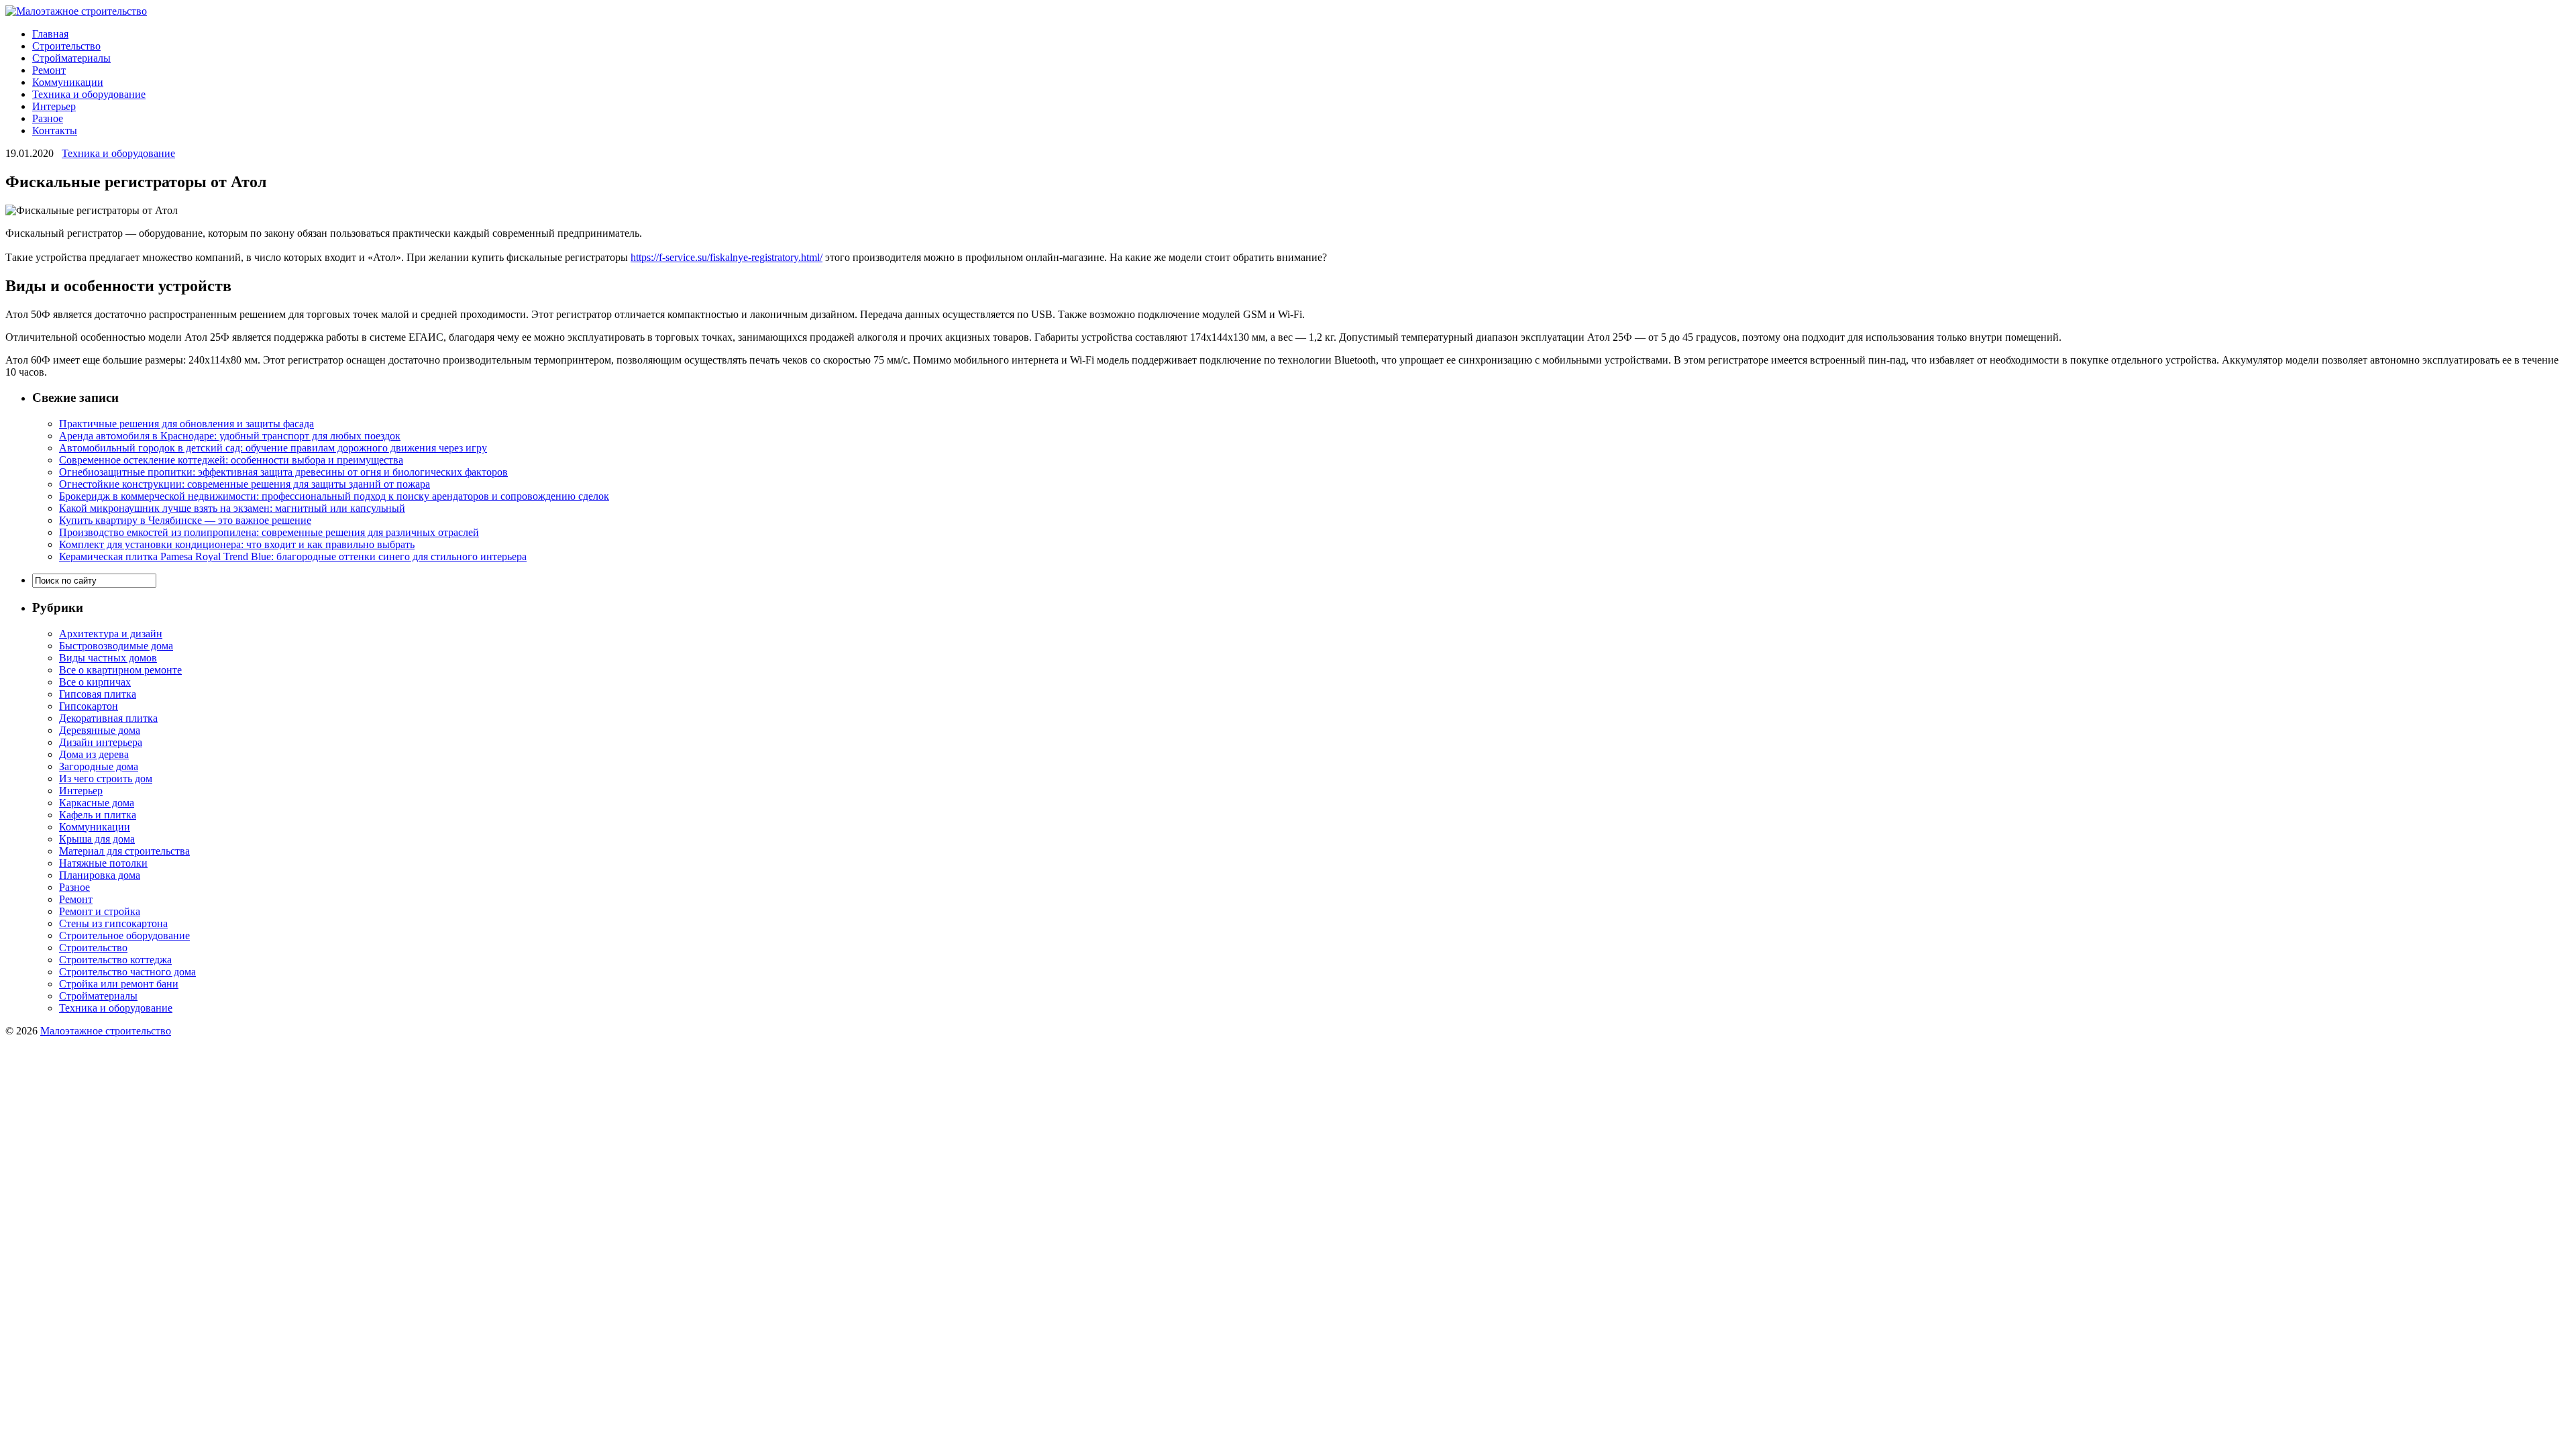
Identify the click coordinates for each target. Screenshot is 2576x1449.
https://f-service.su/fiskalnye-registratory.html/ (727, 257)
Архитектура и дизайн (111, 634)
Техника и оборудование (89, 94)
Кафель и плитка (98, 815)
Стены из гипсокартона (113, 923)
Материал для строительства (124, 851)
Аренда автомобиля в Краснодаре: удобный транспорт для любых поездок (230, 436)
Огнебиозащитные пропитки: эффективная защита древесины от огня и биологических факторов (283, 472)
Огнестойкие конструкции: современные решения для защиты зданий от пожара (245, 484)
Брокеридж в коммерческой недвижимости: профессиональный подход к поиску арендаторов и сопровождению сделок (334, 496)
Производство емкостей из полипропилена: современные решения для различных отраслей (269, 532)
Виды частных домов (108, 658)
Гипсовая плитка (98, 694)
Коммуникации (68, 82)
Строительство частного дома (127, 972)
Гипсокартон (89, 706)
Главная (50, 34)
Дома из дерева (94, 754)
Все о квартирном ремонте (120, 670)
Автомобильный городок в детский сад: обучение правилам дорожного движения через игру (273, 448)
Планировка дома (100, 875)
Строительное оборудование (124, 935)
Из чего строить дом (106, 779)
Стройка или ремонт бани (119, 984)
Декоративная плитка (108, 718)
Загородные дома (99, 766)
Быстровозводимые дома (116, 646)
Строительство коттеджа (115, 960)
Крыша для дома (97, 839)
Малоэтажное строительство (106, 1031)
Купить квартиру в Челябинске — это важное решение (185, 520)
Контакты (55, 130)
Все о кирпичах (95, 682)
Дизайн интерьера (101, 742)
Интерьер (54, 106)
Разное (48, 118)
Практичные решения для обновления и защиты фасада (186, 424)
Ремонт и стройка (100, 911)
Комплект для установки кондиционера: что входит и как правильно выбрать (237, 544)
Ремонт (49, 70)
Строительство (66, 46)
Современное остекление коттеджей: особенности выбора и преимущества (231, 460)
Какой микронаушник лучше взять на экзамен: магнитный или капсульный (232, 508)
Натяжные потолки (103, 863)
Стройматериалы (71, 58)
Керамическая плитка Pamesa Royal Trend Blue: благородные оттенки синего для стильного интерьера (293, 556)
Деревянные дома (100, 730)
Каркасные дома (97, 803)
